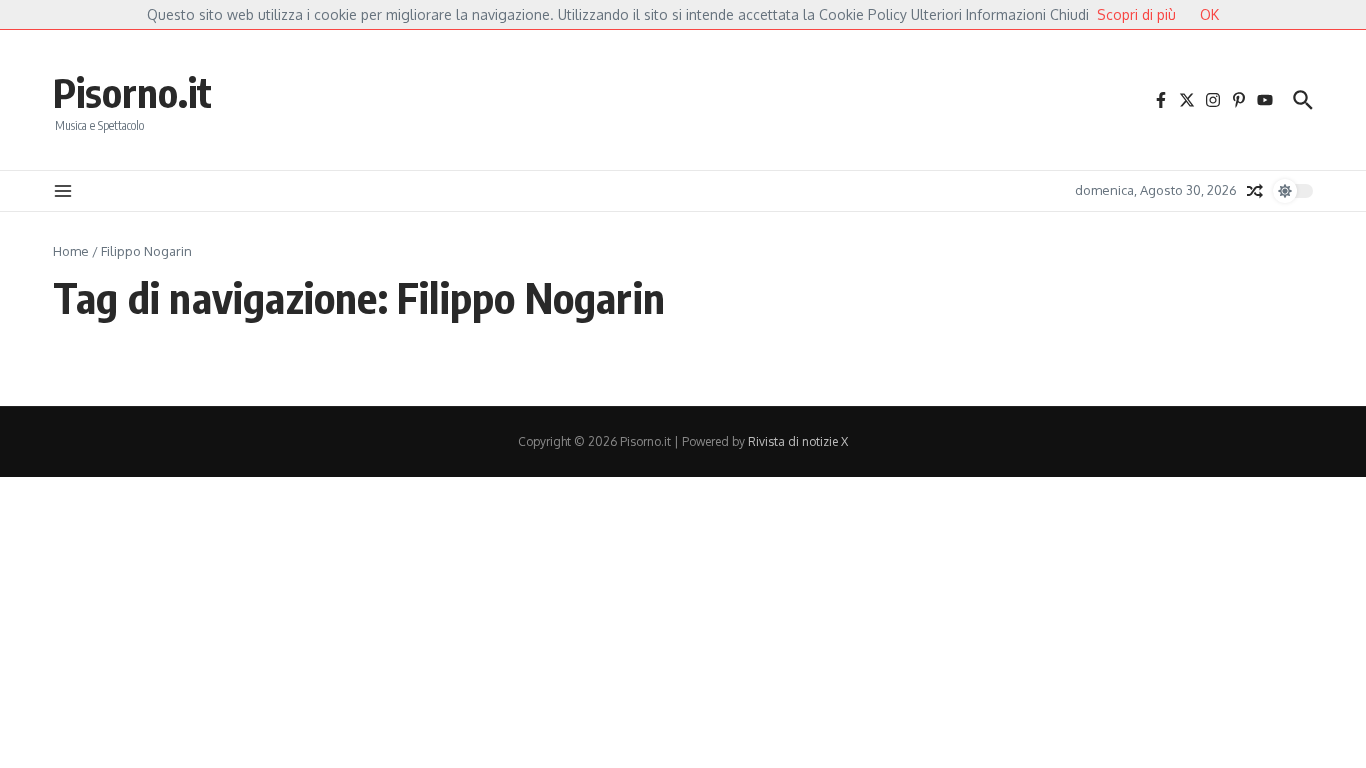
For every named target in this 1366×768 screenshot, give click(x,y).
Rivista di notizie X (798, 441)
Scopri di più (1136, 14)
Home (71, 251)
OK (1209, 14)
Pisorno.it (132, 92)
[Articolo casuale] (1255, 191)
